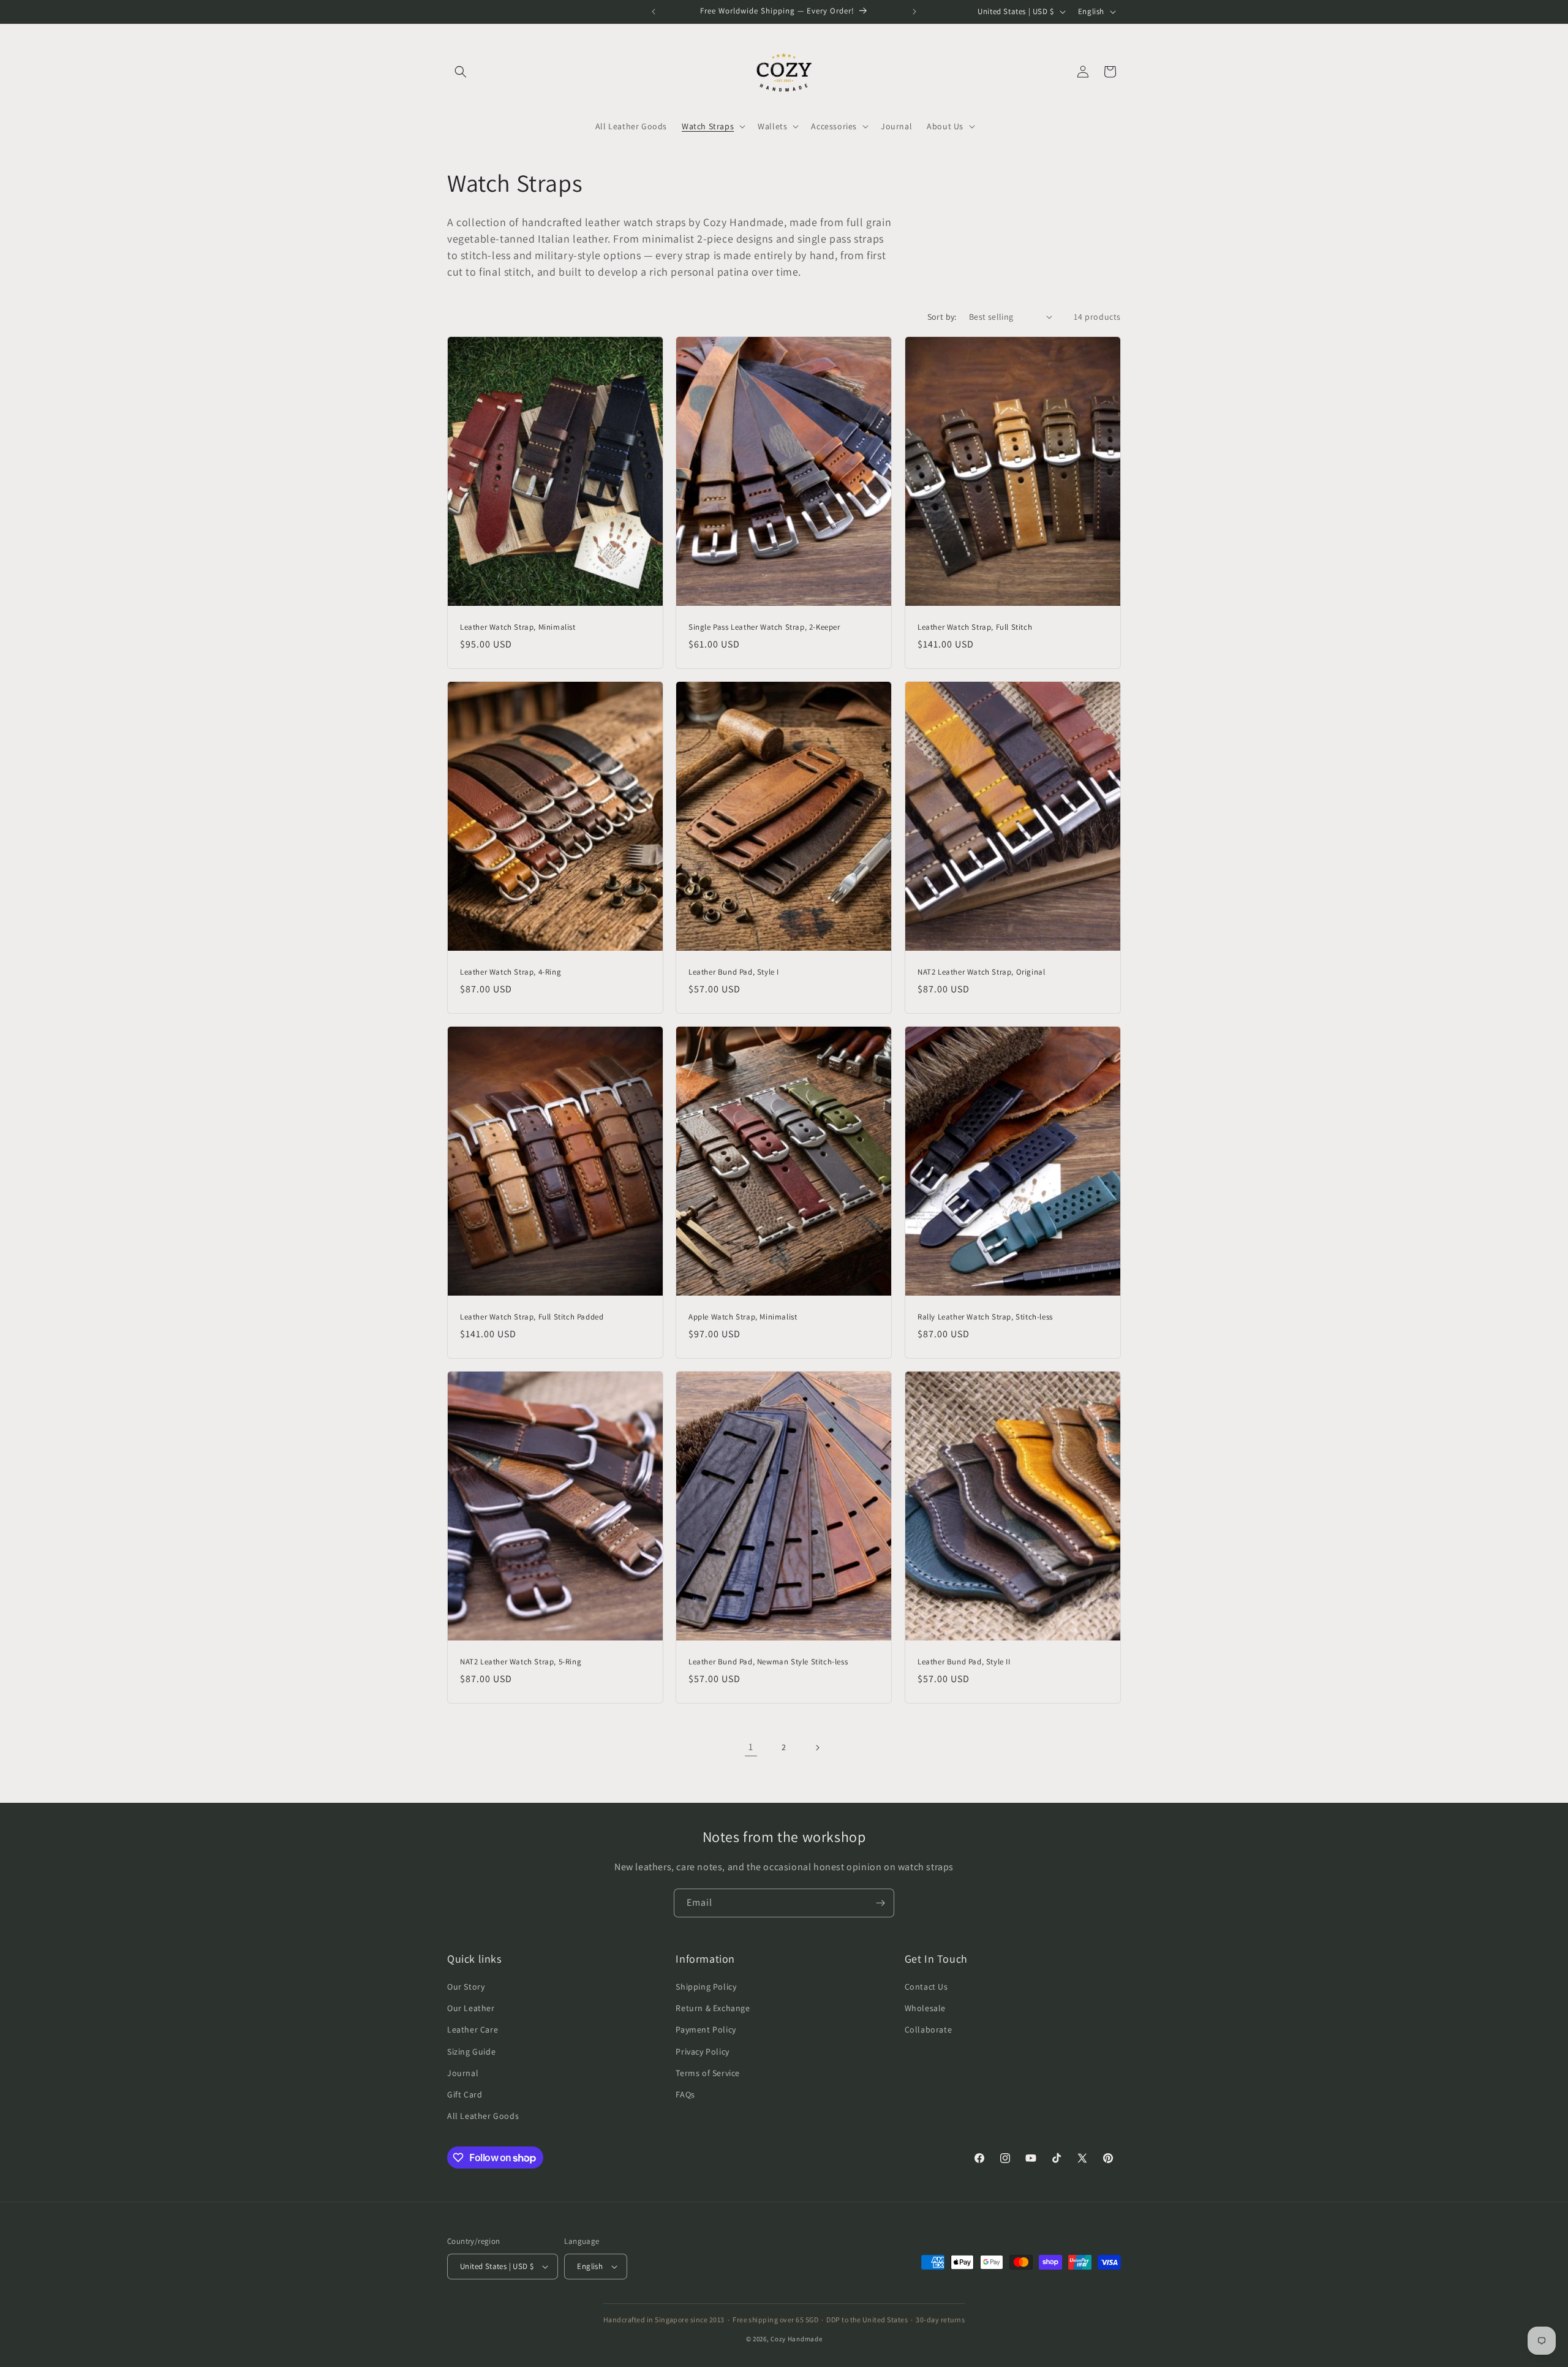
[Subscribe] (880, 1903)
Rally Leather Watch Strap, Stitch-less (985, 1317)
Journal (463, 2073)
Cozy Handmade (796, 2339)
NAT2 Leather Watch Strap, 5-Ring (521, 1662)
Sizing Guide (471, 2052)
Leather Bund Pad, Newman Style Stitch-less (768, 1662)
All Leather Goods (483, 2116)
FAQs (685, 2094)
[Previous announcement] (654, 12)
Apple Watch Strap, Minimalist (743, 1317)
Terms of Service (708, 2073)
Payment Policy (706, 2029)
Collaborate (929, 2029)
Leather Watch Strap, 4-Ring (511, 972)
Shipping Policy (706, 1987)
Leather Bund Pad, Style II (964, 1662)
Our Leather (471, 2008)
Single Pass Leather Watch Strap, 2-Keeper (764, 627)
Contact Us (926, 1987)
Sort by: (942, 317)
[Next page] (817, 1748)
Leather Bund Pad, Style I (734, 972)
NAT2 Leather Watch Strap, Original (981, 972)
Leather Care (473, 2029)
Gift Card (465, 2094)
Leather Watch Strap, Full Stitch (975, 627)
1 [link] (751, 1747)
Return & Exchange (713, 2008)
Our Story (466, 1987)
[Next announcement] (914, 12)
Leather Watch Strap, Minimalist (518, 627)
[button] (461, 72)
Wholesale (925, 2008)
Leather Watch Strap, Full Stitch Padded (532, 1317)
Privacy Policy (702, 2052)
